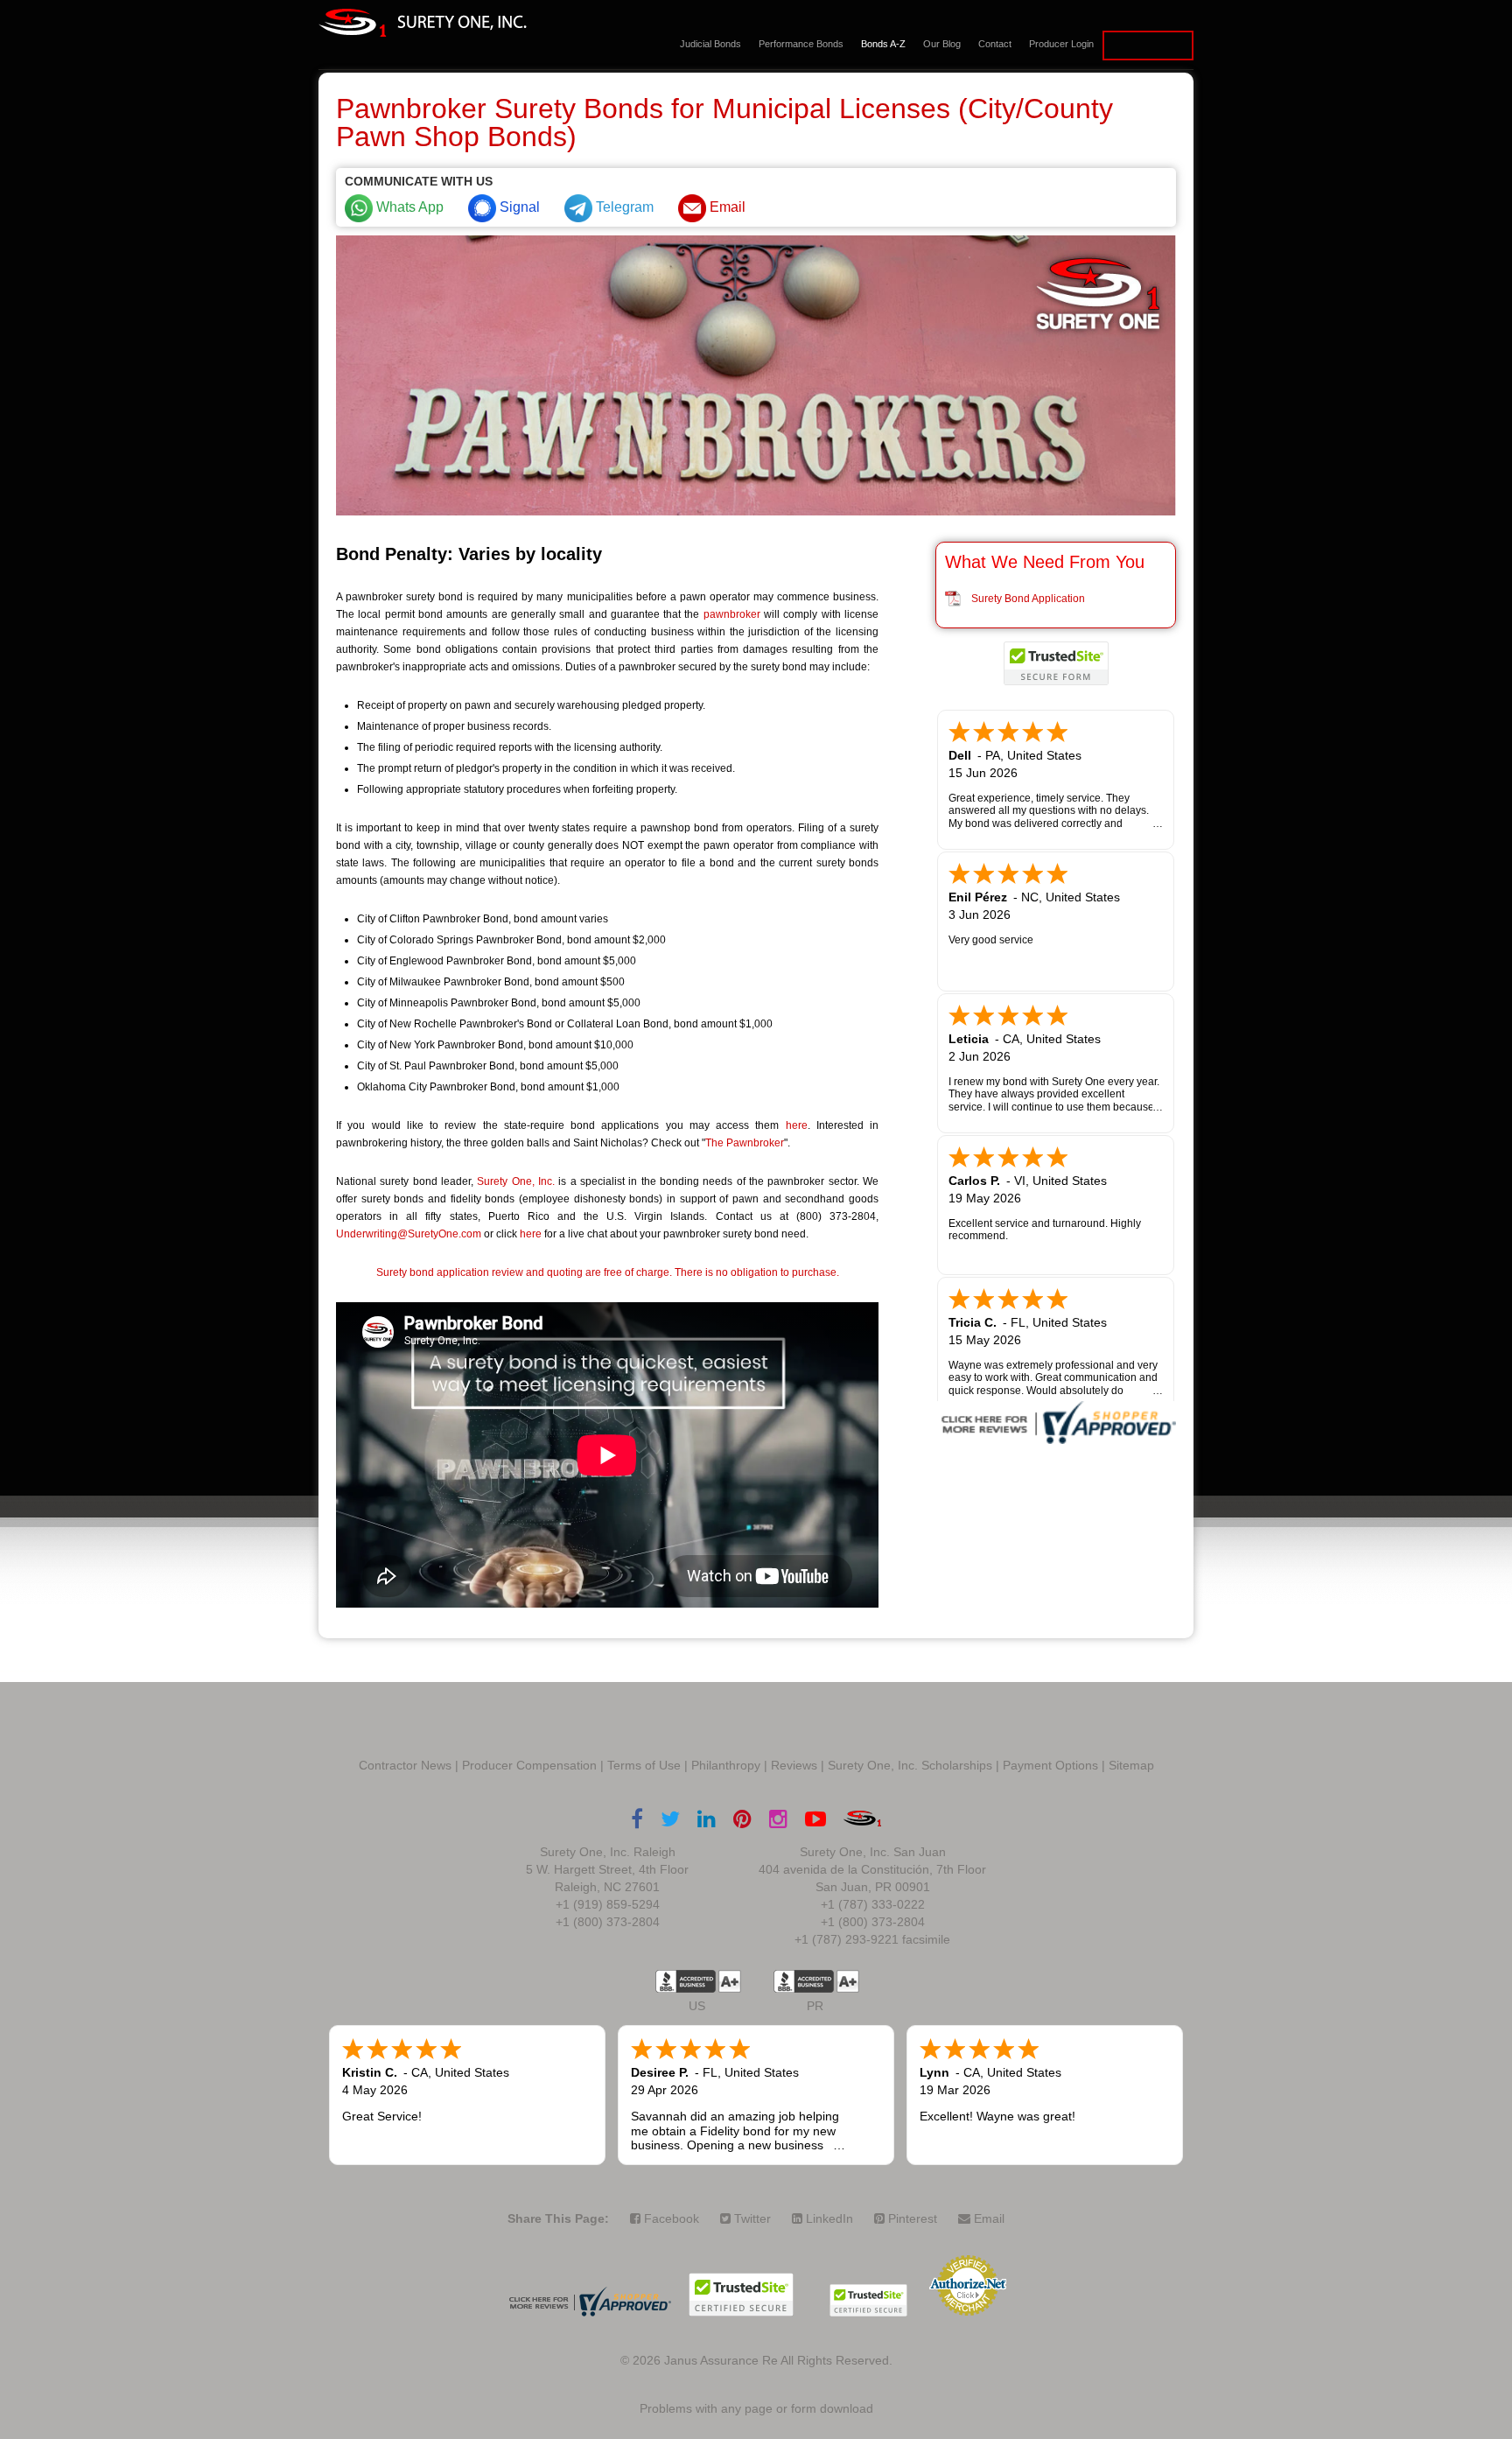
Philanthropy (726, 1765)
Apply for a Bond (1148, 46)
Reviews (794, 1765)
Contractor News (405, 1765)
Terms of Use (644, 1765)
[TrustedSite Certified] (1056, 663)
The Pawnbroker (745, 1143)
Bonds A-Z (883, 44)
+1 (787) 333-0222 (873, 1904)
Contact (995, 44)
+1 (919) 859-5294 (608, 1904)
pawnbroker (732, 614)
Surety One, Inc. (516, 1181)
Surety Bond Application (1028, 599)
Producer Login (1061, 44)
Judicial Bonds (710, 44)
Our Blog (942, 44)
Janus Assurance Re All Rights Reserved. (778, 2360)
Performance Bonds (801, 44)
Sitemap (1131, 1765)
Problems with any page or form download (756, 2408)
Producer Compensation (529, 1765)
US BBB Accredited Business (686, 1981)
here (797, 1125)
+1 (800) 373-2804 (608, 1922)
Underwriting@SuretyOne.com (409, 1234)
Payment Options (1050, 1765)
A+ (730, 1981)
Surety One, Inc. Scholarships (910, 1765)
